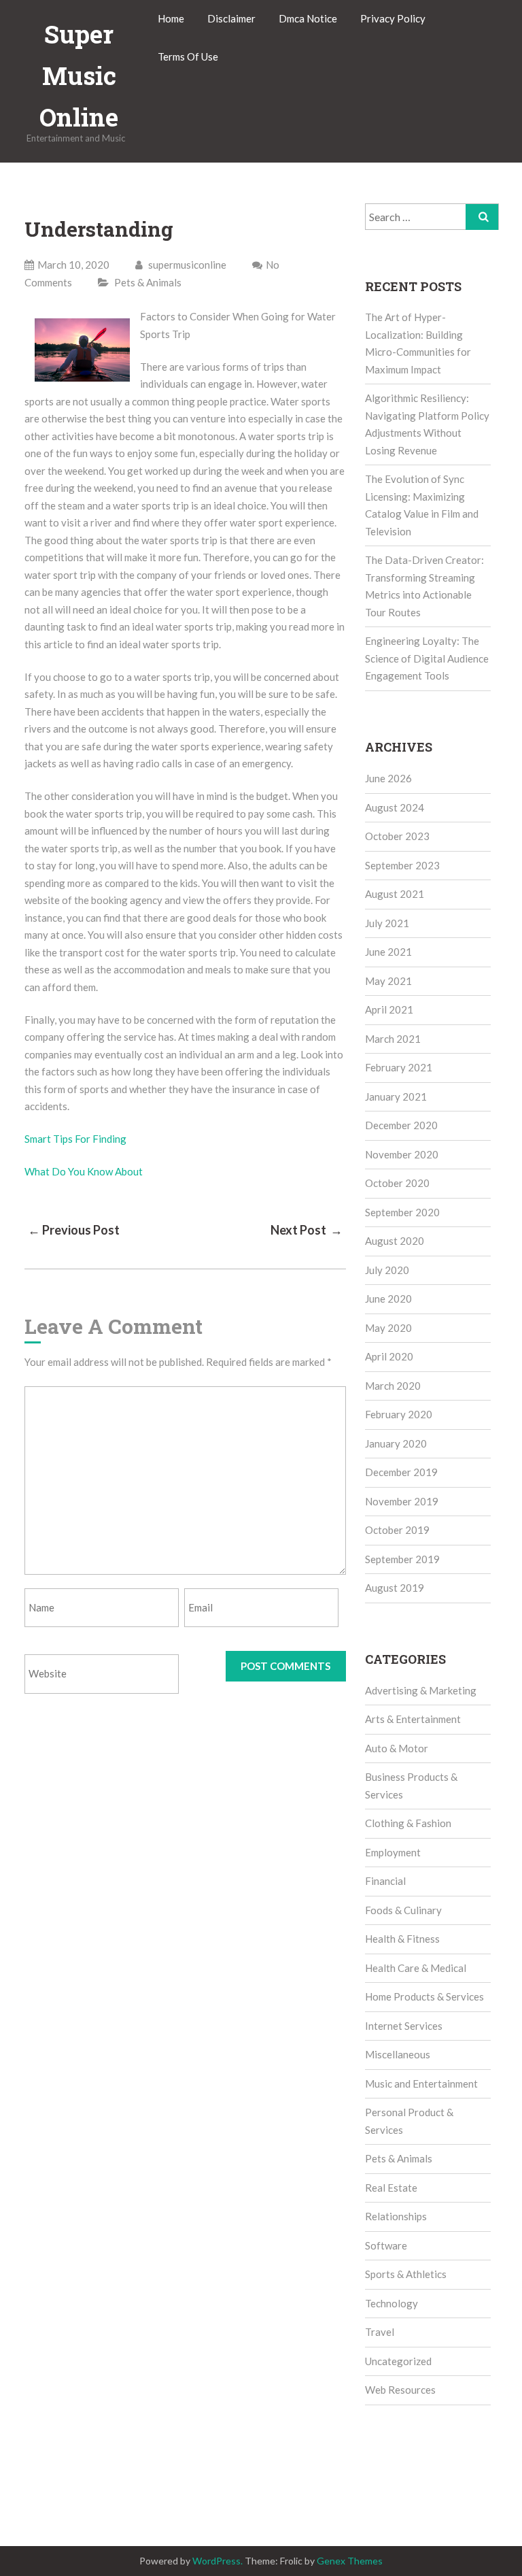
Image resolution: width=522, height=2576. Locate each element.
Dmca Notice (308, 18)
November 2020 (402, 1154)
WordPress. (217, 2561)
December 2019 (401, 1472)
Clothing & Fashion (408, 1823)
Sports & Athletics (406, 2274)
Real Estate (391, 2188)
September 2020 (402, 1212)
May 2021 (388, 981)
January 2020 (396, 1443)
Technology (391, 2303)
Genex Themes (350, 2561)
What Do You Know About (84, 1171)
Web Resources (400, 2390)
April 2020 (389, 1356)
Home (171, 18)
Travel (380, 2332)
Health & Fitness (402, 1939)
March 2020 (393, 1386)
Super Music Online (79, 76)
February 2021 (399, 1067)
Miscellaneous (398, 2054)
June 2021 (388, 952)
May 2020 (388, 1328)
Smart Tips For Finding (75, 1139)
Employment (393, 1852)
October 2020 (397, 1183)
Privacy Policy (393, 18)
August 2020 (395, 1241)
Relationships (396, 2216)
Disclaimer (231, 18)
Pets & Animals (148, 282)
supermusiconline (186, 265)
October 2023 (397, 836)
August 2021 (395, 894)
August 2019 (395, 1588)
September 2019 (402, 1559)
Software (386, 2245)
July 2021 (387, 923)
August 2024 (395, 807)
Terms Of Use (188, 56)
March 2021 (393, 1039)
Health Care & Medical (416, 1968)
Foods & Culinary (403, 1910)
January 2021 (396, 1097)
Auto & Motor (397, 1748)
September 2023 (402, 865)
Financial (385, 1881)
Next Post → (307, 1230)
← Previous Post (74, 1230)
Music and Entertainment (421, 2084)
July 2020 (387, 1270)
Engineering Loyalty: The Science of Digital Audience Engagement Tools (427, 658)
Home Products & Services (424, 1996)
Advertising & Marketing (421, 1690)
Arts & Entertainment (413, 1719)
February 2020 (399, 1414)
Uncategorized (398, 2361)
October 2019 (397, 1530)
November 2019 (402, 1501)
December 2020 (401, 1125)
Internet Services (404, 2026)
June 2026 (388, 778)
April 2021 (389, 1009)
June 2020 (388, 1299)
